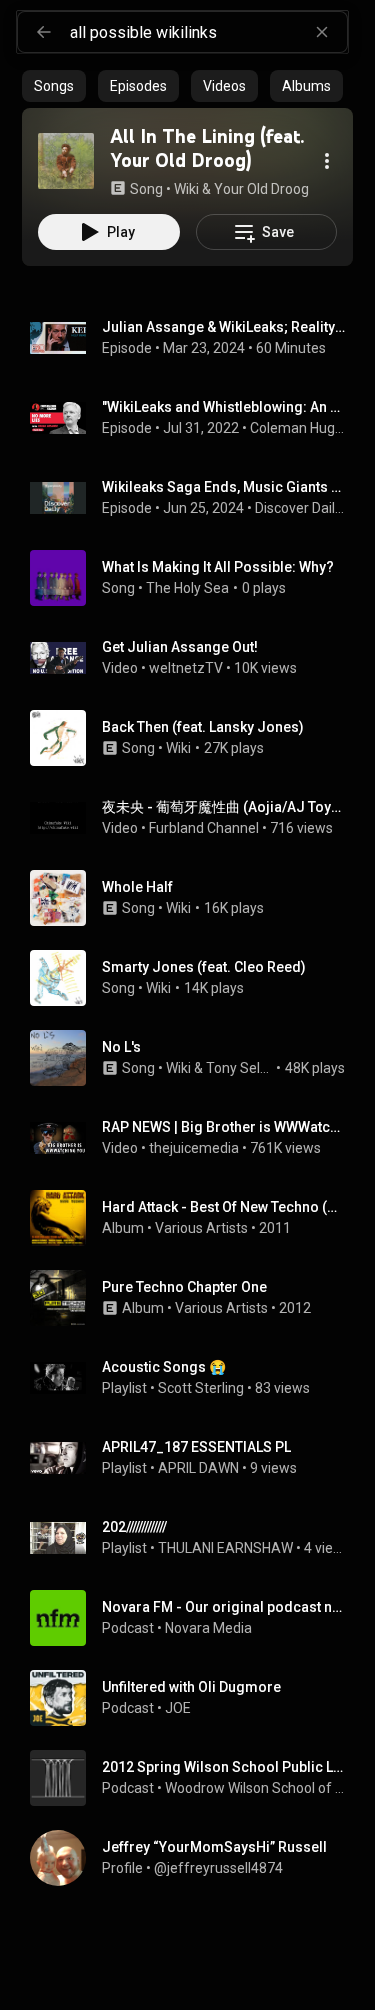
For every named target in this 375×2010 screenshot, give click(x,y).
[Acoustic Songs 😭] (195, 1378)
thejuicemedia (194, 1148)
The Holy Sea (187, 588)
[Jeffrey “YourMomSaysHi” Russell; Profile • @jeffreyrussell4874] (195, 1858)
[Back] (44, 32)
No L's (121, 1047)
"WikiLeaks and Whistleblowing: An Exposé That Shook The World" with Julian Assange (224, 407)
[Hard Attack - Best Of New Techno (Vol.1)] (195, 1218)
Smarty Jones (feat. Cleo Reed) (204, 967)
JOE (178, 1708)
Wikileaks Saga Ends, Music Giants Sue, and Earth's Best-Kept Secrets (224, 487)
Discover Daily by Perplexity (300, 508)
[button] (66, 161)
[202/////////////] (195, 1538)
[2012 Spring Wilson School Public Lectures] (195, 1778)
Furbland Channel (204, 828)
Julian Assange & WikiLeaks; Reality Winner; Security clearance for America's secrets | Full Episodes (224, 327)
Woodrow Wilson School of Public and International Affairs (255, 1788)
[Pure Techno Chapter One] (195, 1298)
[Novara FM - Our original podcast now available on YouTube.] (195, 1618)
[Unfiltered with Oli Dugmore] (195, 1698)
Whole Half (137, 887)
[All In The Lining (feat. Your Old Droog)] (66, 161)
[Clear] (322, 32)
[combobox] (208, 32)
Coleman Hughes (298, 428)
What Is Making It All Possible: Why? (218, 567)
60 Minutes (291, 348)
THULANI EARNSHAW (225, 1548)
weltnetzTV (186, 668)
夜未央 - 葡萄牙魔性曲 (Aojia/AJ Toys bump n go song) (224, 807)
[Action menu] (327, 161)
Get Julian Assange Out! (180, 647)
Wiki (178, 748)
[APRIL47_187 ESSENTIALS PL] (195, 1458)
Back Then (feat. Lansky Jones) (203, 727)
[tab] (54, 86)
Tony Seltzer (239, 1068)
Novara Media (208, 1628)
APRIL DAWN (198, 1468)
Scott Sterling (201, 1388)
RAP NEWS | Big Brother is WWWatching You (224, 1127)
